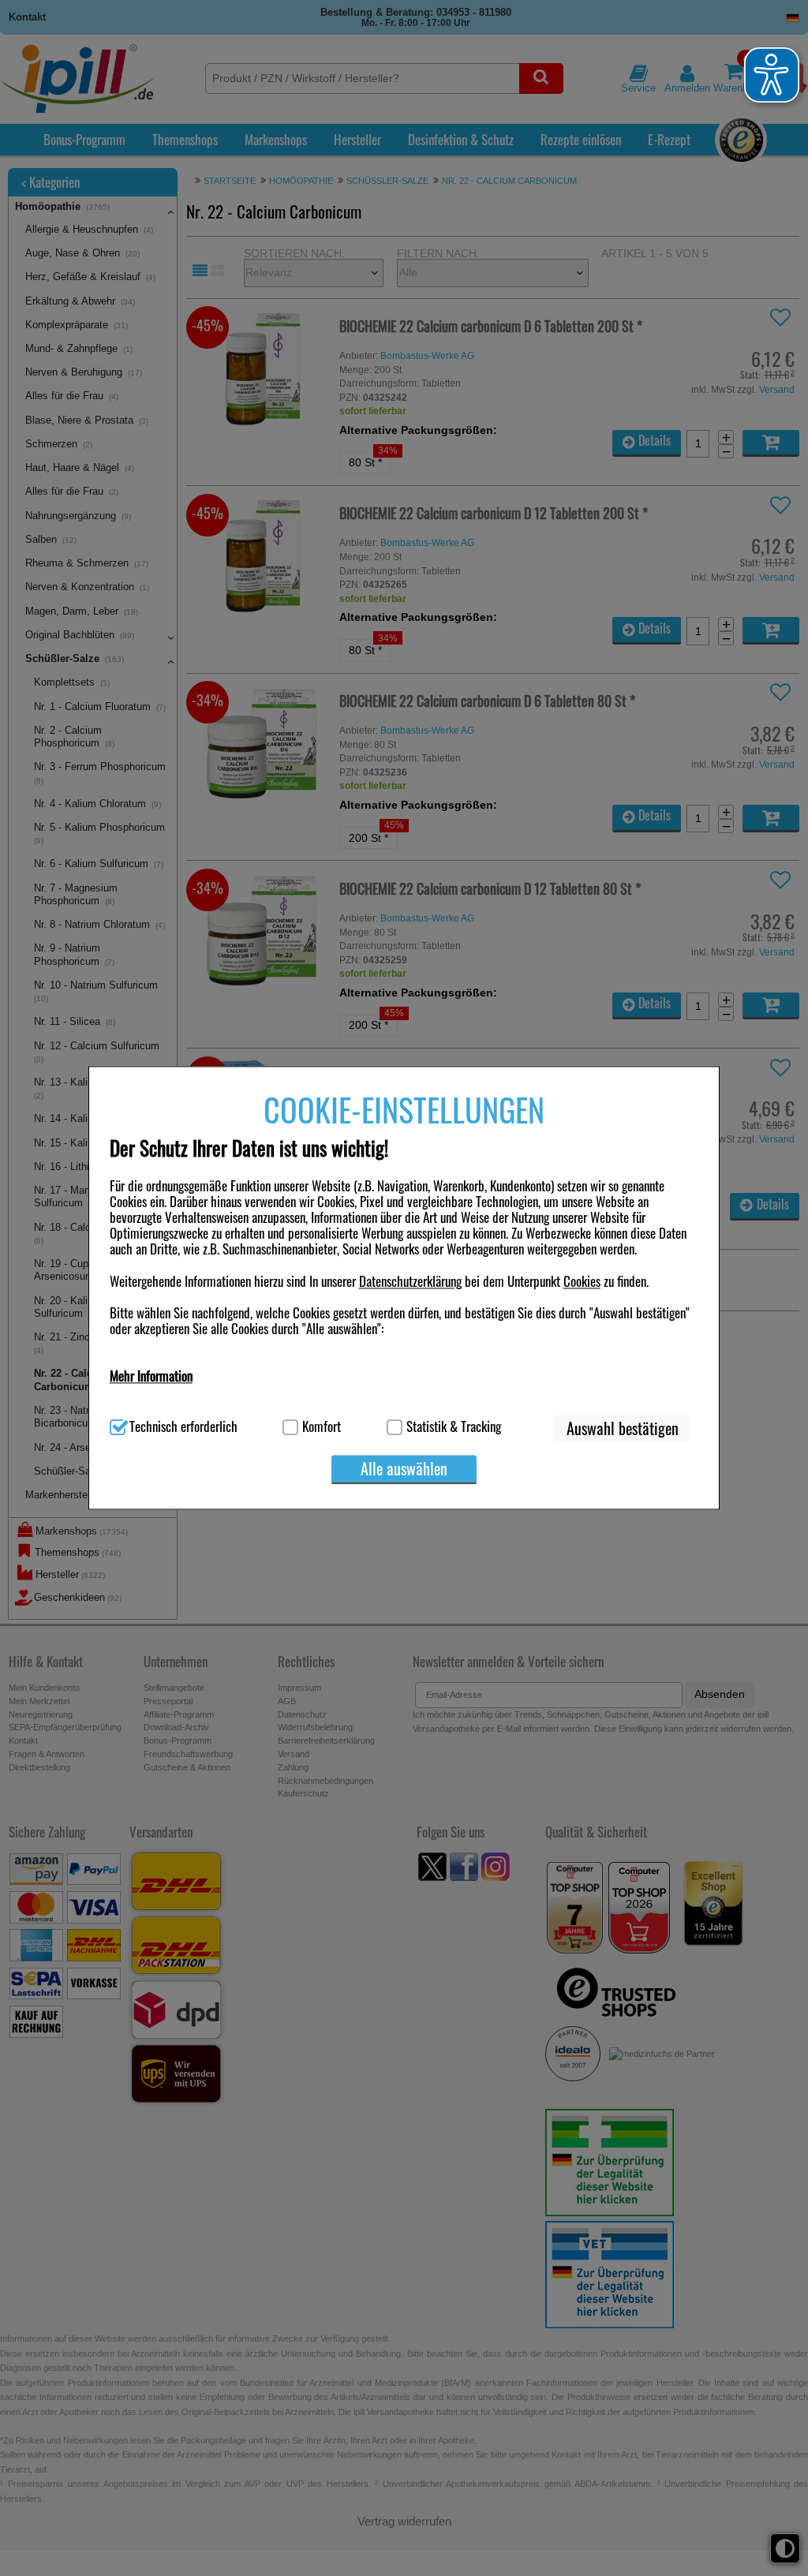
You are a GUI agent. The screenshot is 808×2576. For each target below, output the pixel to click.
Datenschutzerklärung (410, 1281)
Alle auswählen (404, 1469)
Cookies (582, 1281)
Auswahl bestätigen (623, 1429)
